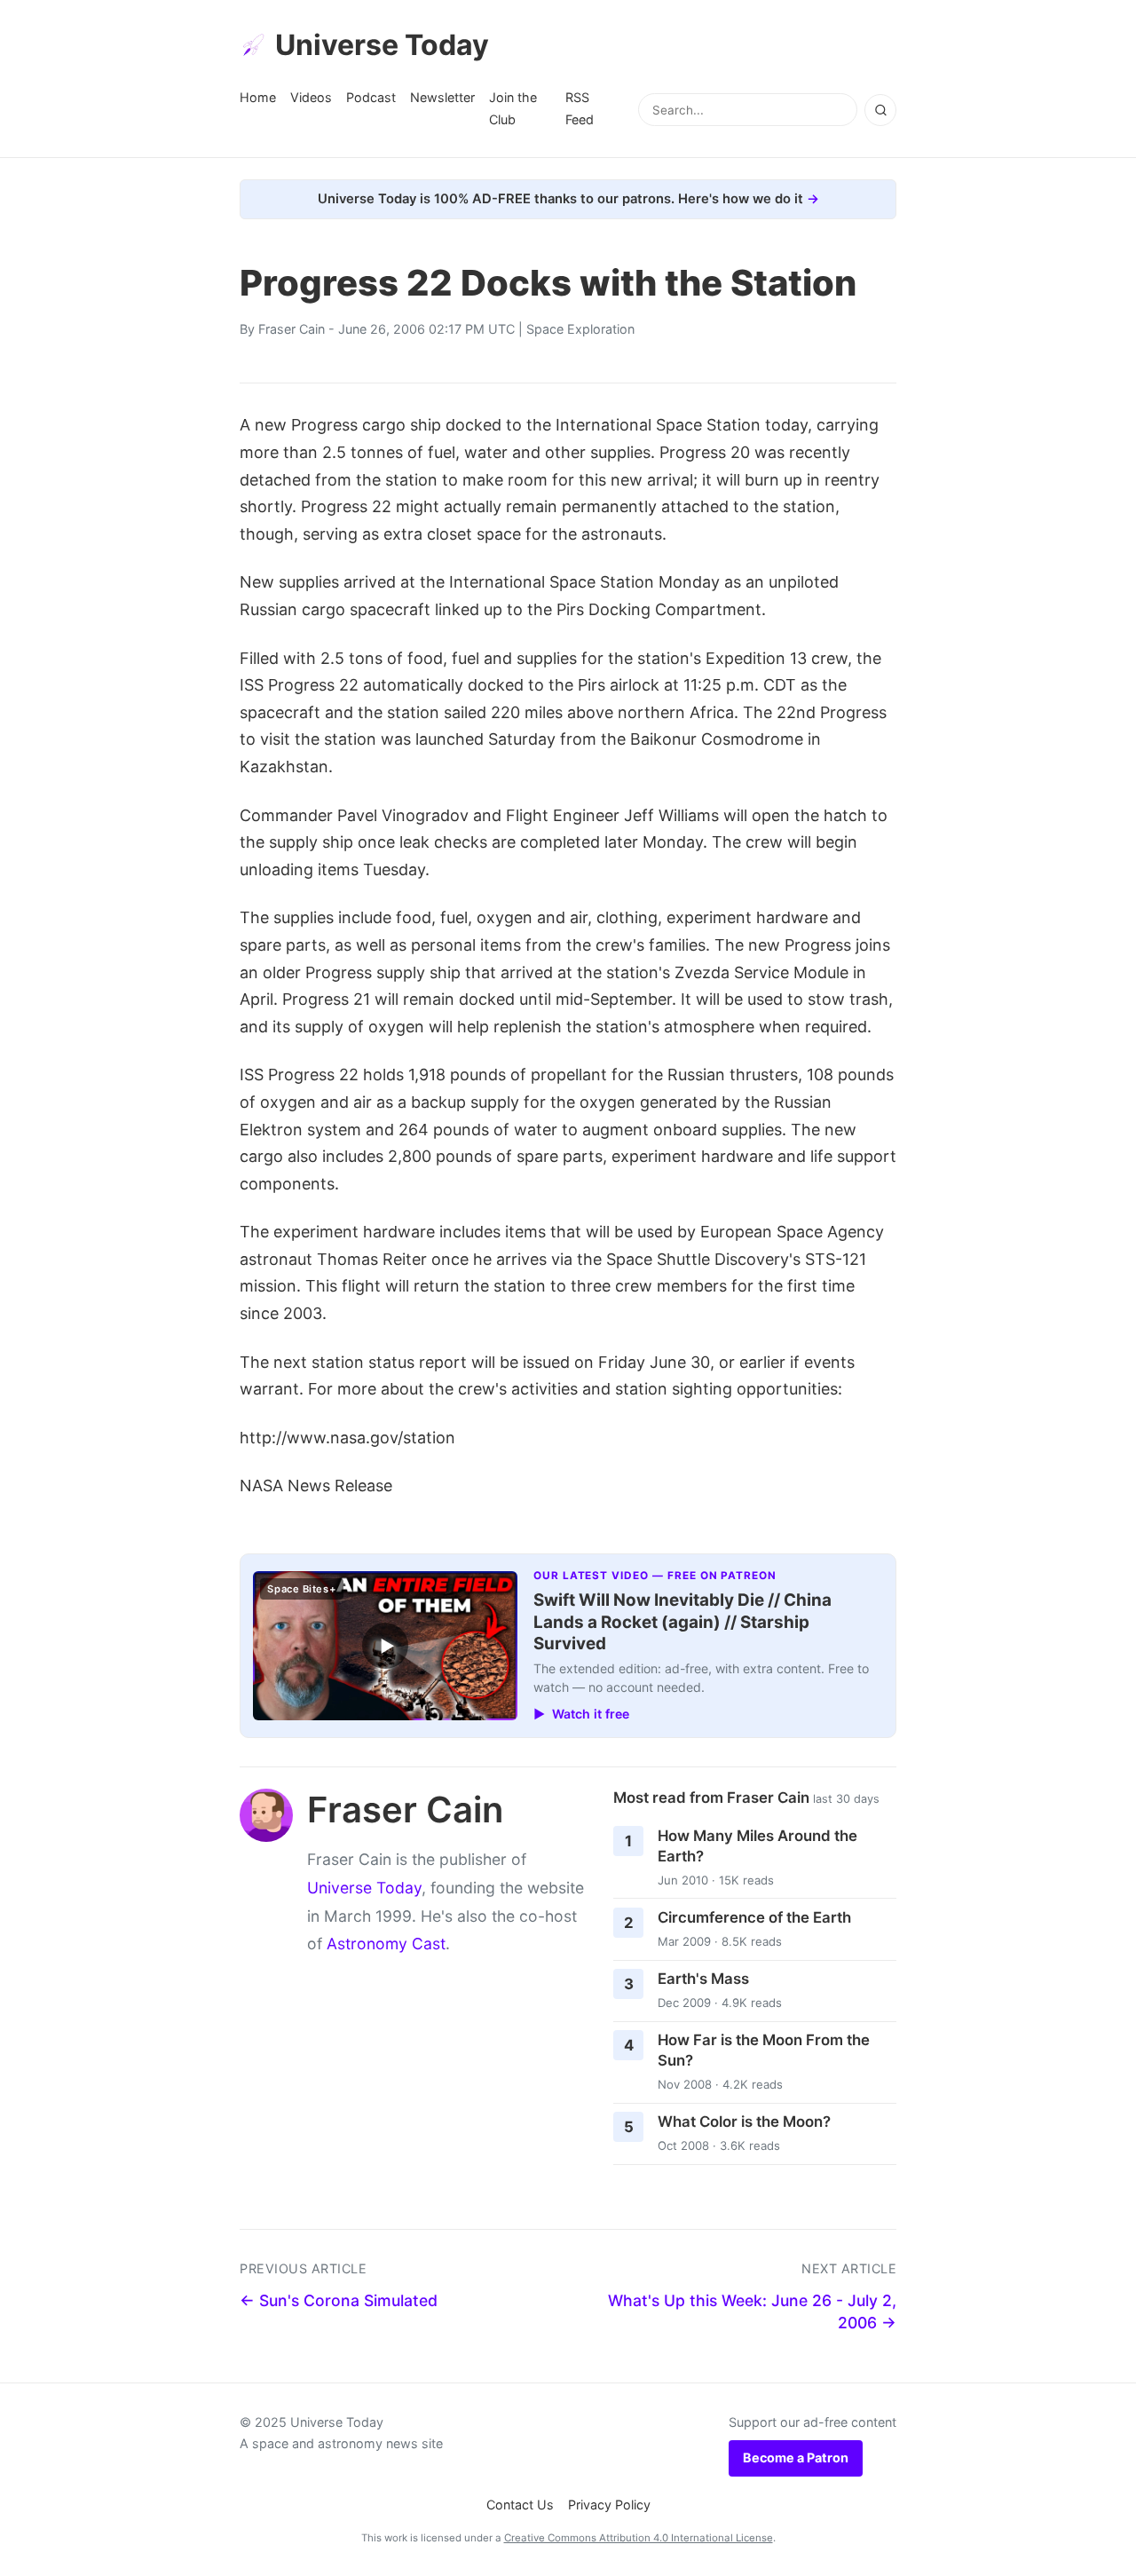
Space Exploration (580, 329)
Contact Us (520, 2505)
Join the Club (513, 108)
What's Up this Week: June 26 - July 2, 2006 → (752, 2311)
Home (258, 97)
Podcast (371, 97)
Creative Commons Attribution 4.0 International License (639, 2538)
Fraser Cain (292, 329)
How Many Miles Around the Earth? (757, 1846)
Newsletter (442, 97)
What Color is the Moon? (744, 2122)
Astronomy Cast (386, 1944)
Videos (311, 97)
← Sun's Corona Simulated (339, 2300)
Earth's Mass (703, 1979)
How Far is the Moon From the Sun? (764, 2050)
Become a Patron (796, 2457)
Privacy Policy (609, 2505)
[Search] (880, 110)
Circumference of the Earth (754, 1917)
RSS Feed (580, 108)
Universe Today (382, 45)
